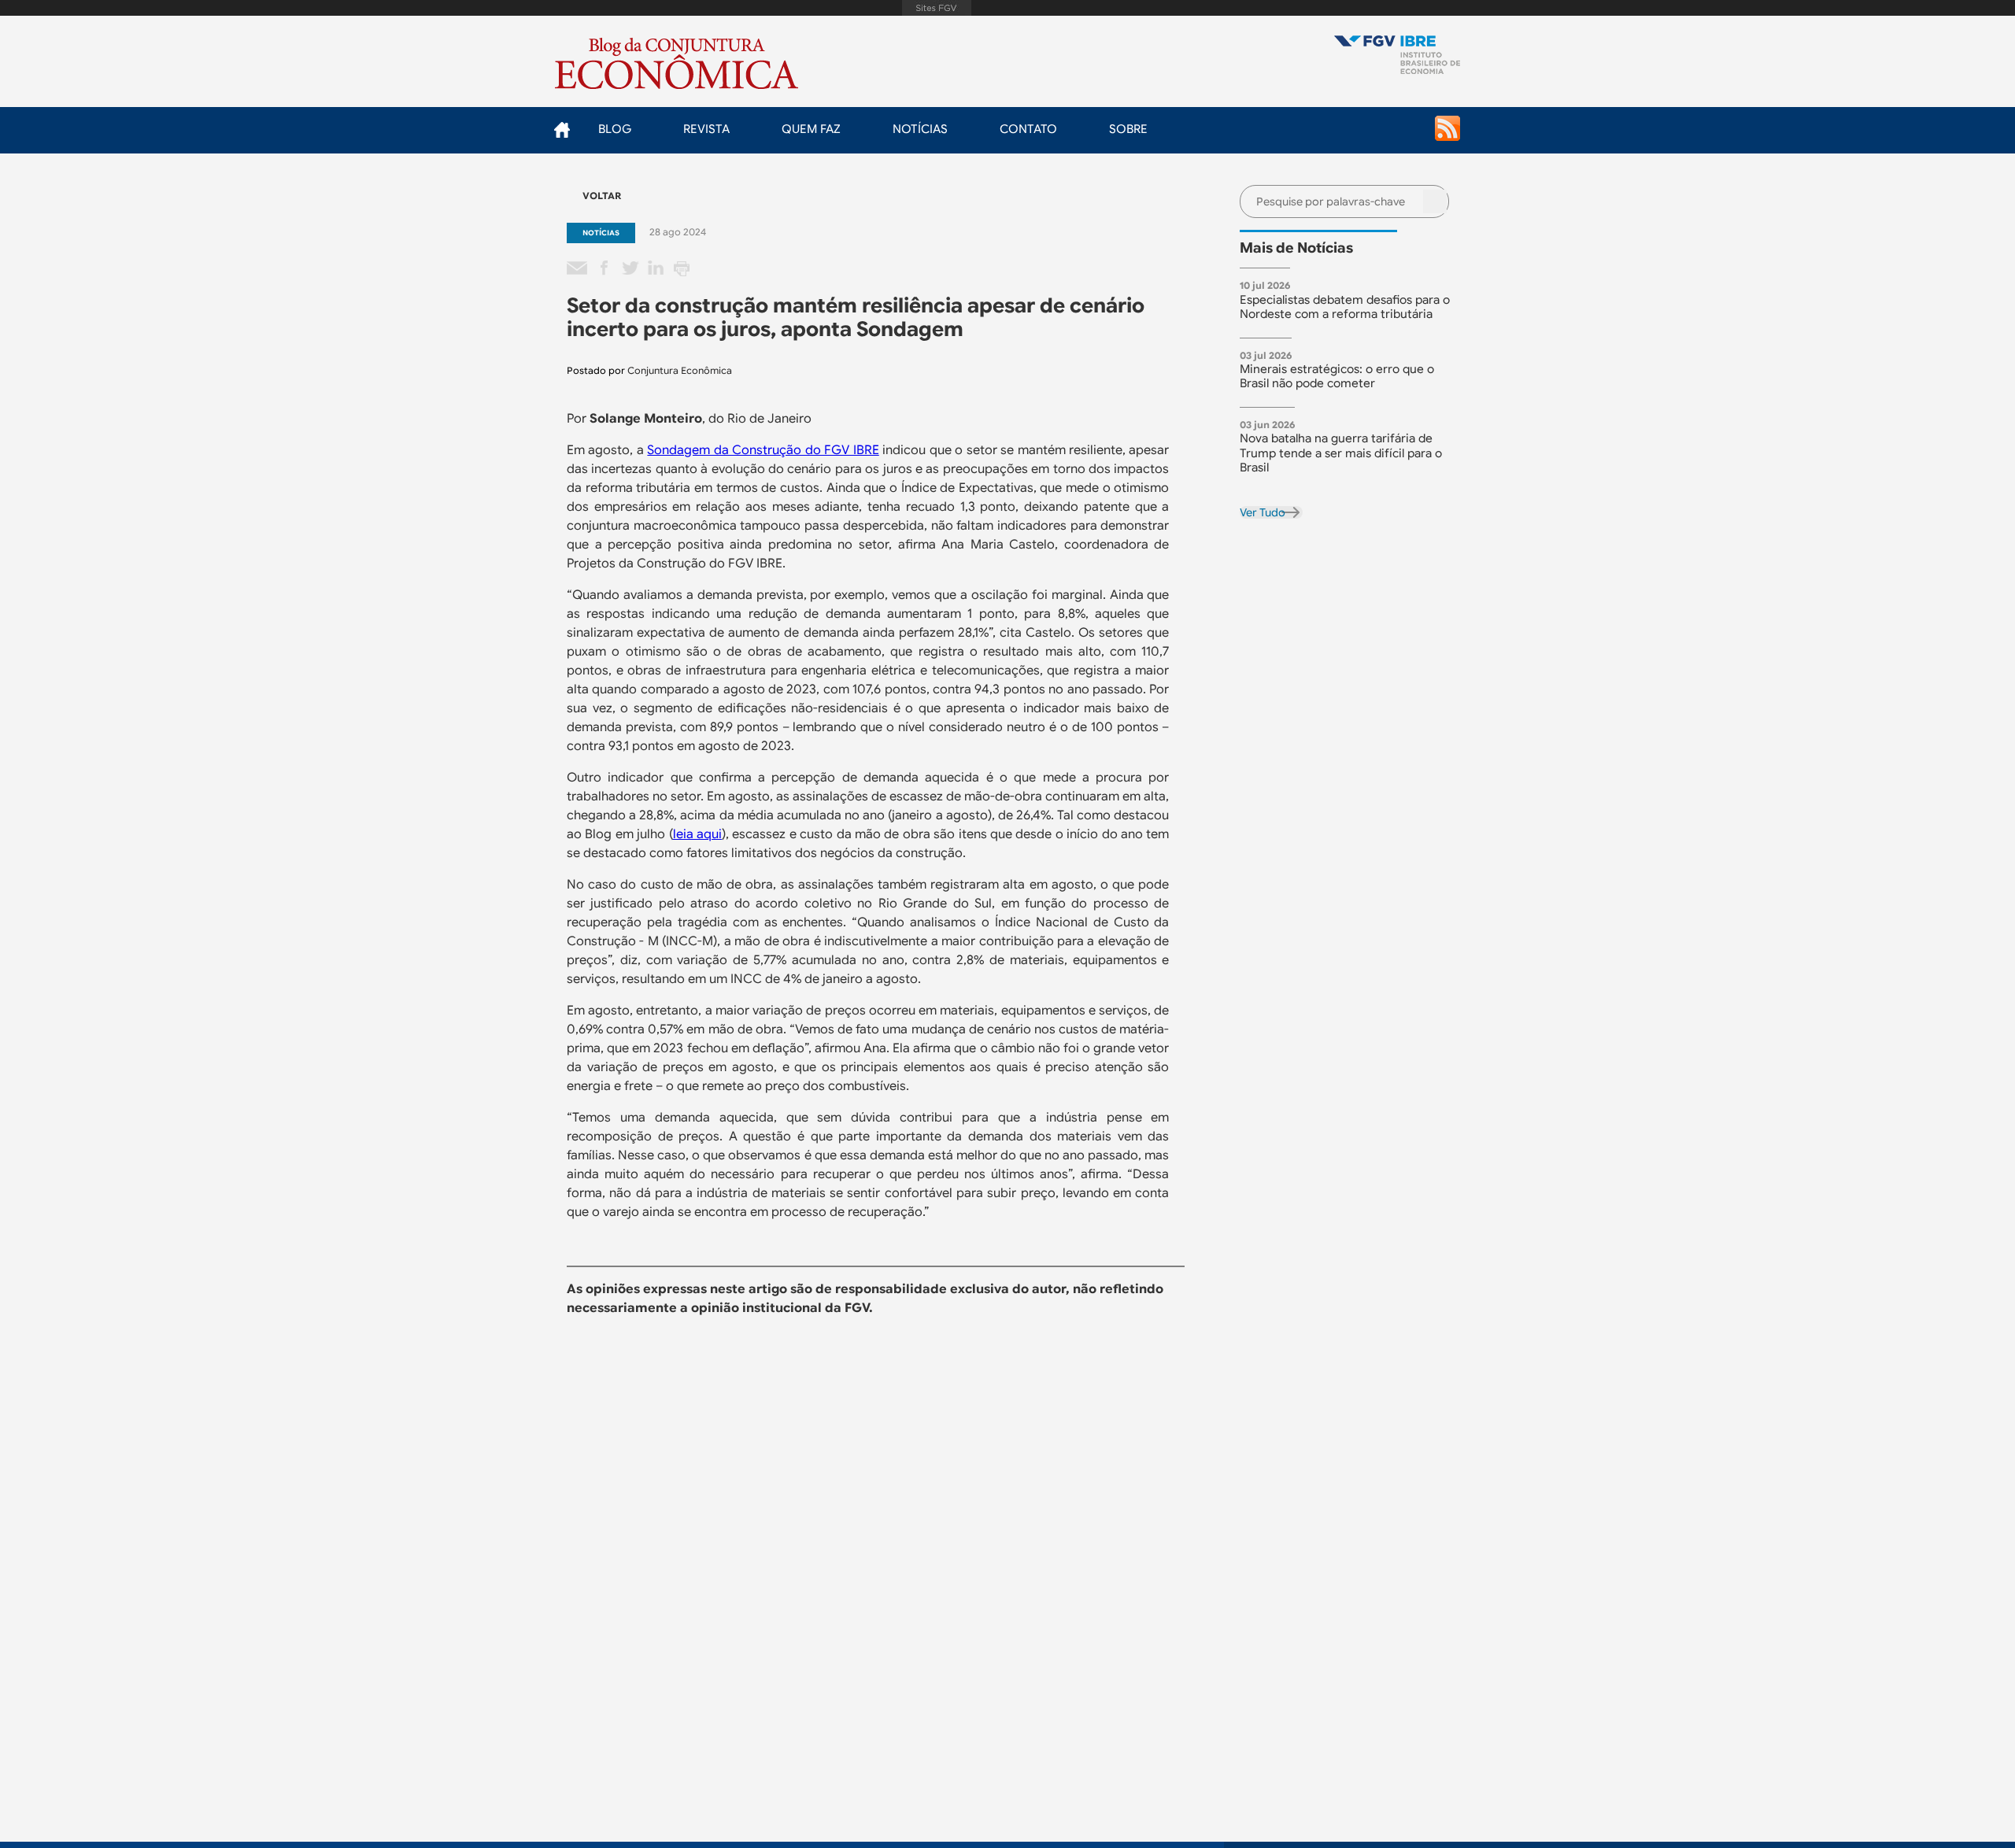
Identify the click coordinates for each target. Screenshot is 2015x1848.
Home (562, 129)
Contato (1028, 129)
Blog (615, 129)
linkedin (656, 269)
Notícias (920, 129)
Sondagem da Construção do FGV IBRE (763, 450)
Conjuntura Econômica (680, 370)
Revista (706, 129)
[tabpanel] (1350, 302)
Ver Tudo (1263, 512)
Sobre (1128, 129)
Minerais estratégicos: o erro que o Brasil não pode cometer (1337, 376)
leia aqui (697, 834)
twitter (630, 269)
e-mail (578, 269)
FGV (936, 8)
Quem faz (811, 129)
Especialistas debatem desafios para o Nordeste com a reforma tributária (1345, 307)
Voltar (602, 196)
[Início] (1397, 56)
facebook (604, 269)
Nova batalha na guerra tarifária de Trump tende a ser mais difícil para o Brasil (1341, 453)
